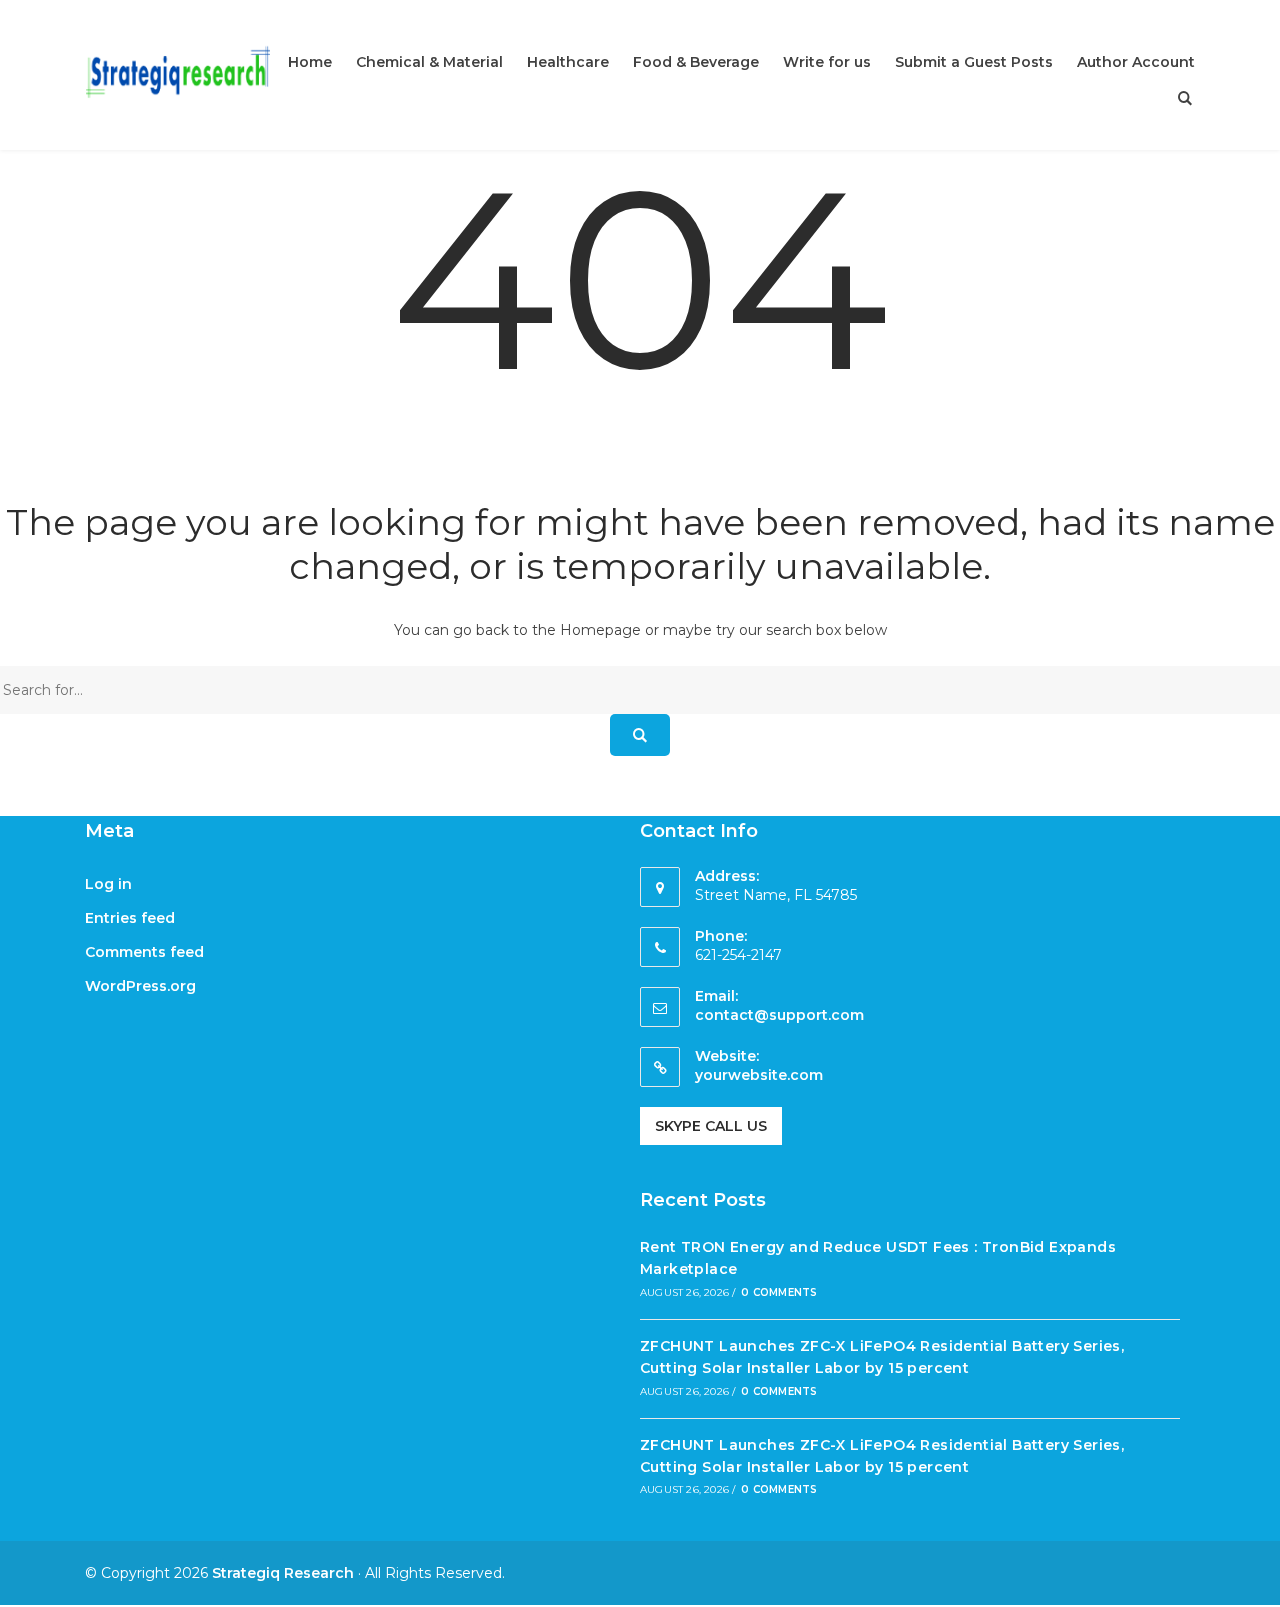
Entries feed (130, 918)
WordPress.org (140, 986)
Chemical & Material (429, 62)
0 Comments (779, 1292)
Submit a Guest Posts (974, 62)
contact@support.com (779, 1015)
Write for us (827, 62)
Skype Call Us (711, 1126)
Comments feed (144, 952)
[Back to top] (1260, 1587)
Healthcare (568, 62)
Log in (108, 884)
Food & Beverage (696, 62)
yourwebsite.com (759, 1075)
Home (310, 62)
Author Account (1136, 62)
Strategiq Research (283, 1573)
